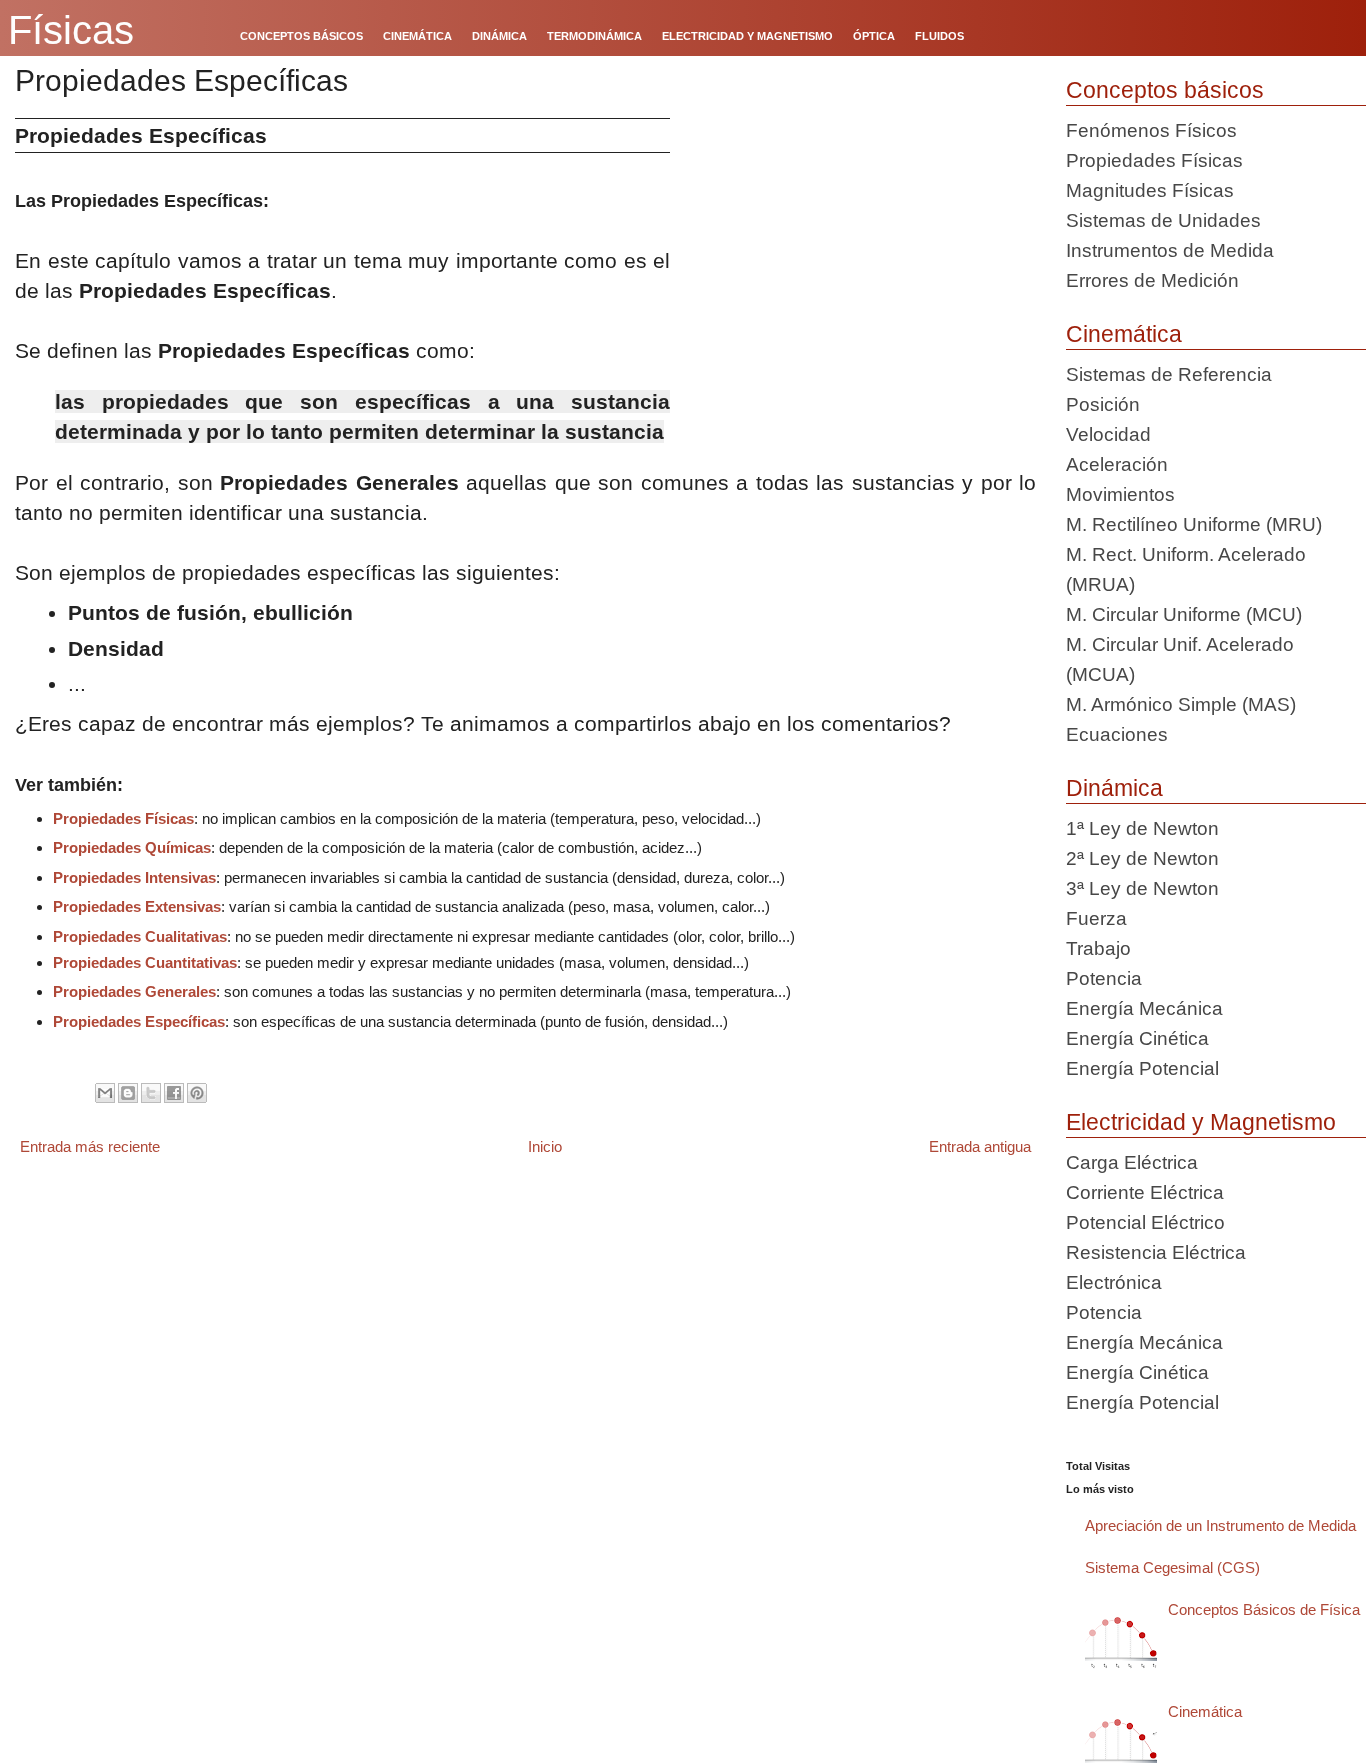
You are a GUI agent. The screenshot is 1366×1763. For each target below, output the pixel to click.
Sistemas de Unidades (1163, 220)
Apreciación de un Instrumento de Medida (1220, 1525)
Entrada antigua (980, 1146)
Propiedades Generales (134, 991)
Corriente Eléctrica (1145, 1192)
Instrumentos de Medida (1170, 250)
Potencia (1104, 978)
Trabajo (1098, 948)
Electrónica (1114, 1282)
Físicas (71, 30)
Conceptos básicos (1165, 90)
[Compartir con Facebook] (174, 1093)
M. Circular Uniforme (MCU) (1184, 614)
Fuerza (1096, 918)
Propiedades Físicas (123, 818)
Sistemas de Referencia (1169, 374)
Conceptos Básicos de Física (1264, 1609)
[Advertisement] (860, 258)
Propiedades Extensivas (137, 906)
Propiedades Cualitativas (140, 936)
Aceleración (1117, 464)
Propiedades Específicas (139, 1021)
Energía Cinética (1137, 1038)
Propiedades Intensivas (134, 877)
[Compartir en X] (151, 1093)
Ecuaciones (1117, 734)
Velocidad (1108, 434)
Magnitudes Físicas (1150, 190)
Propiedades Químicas (132, 847)
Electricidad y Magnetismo (1201, 1122)
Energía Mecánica (1144, 1008)
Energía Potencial (1142, 1068)
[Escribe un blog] (128, 1093)
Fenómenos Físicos (1151, 130)
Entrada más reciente (90, 1146)
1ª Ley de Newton (1142, 828)
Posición (1103, 404)
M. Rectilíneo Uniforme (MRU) (1194, 524)
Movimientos (1120, 494)
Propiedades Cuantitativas (145, 962)
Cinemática (1124, 334)
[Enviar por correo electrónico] (105, 1093)
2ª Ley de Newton (1142, 858)
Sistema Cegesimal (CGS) (1172, 1567)
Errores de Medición (1152, 280)
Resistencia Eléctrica (1156, 1252)
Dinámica (1114, 788)
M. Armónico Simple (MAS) (1181, 704)
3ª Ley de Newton (1142, 888)
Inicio (545, 1146)
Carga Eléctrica (1132, 1162)
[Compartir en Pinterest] (197, 1093)
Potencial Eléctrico (1145, 1222)
